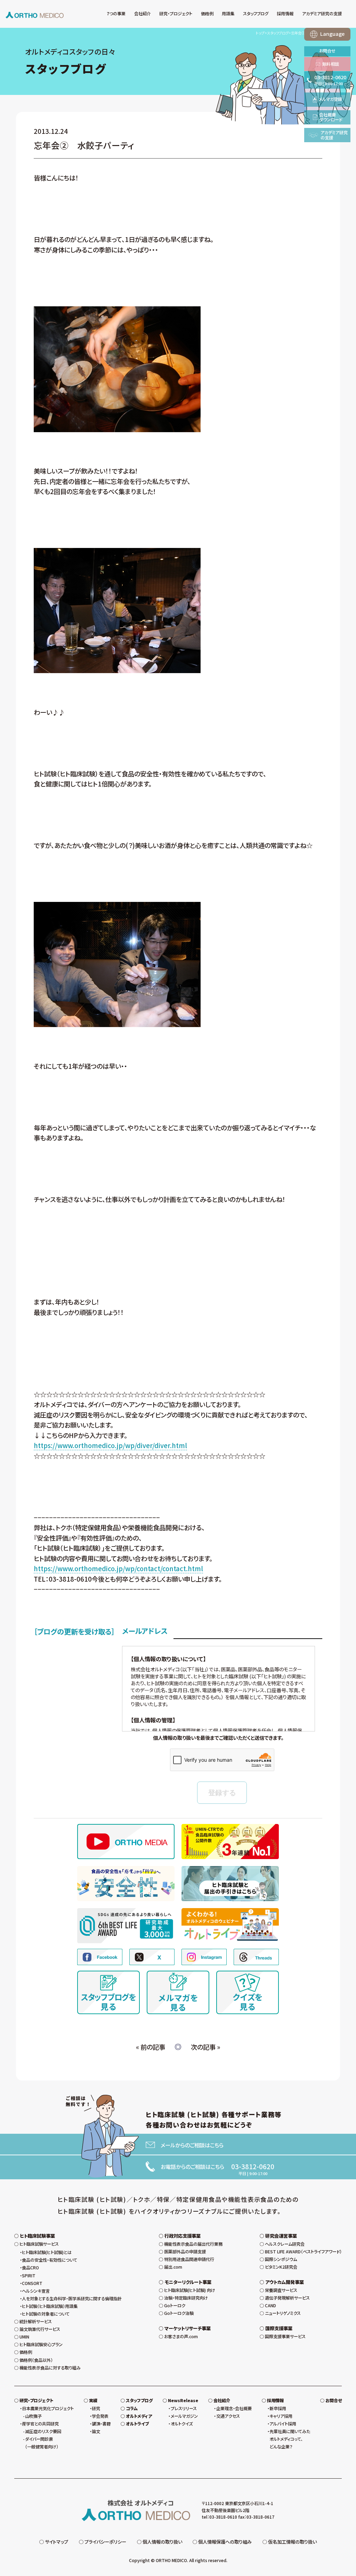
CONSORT (32, 2283)
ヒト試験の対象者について (46, 2314)
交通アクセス (228, 2416)
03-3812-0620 (253, 2166)
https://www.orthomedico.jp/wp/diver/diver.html (110, 1445)
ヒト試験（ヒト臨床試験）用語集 (50, 2306)
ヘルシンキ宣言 (36, 2291)
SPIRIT (29, 2276)
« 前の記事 (151, 2047)
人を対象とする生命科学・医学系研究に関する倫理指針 (72, 2299)
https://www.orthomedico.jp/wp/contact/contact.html (118, 1568)
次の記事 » (205, 2047)
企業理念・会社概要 (234, 2408)
